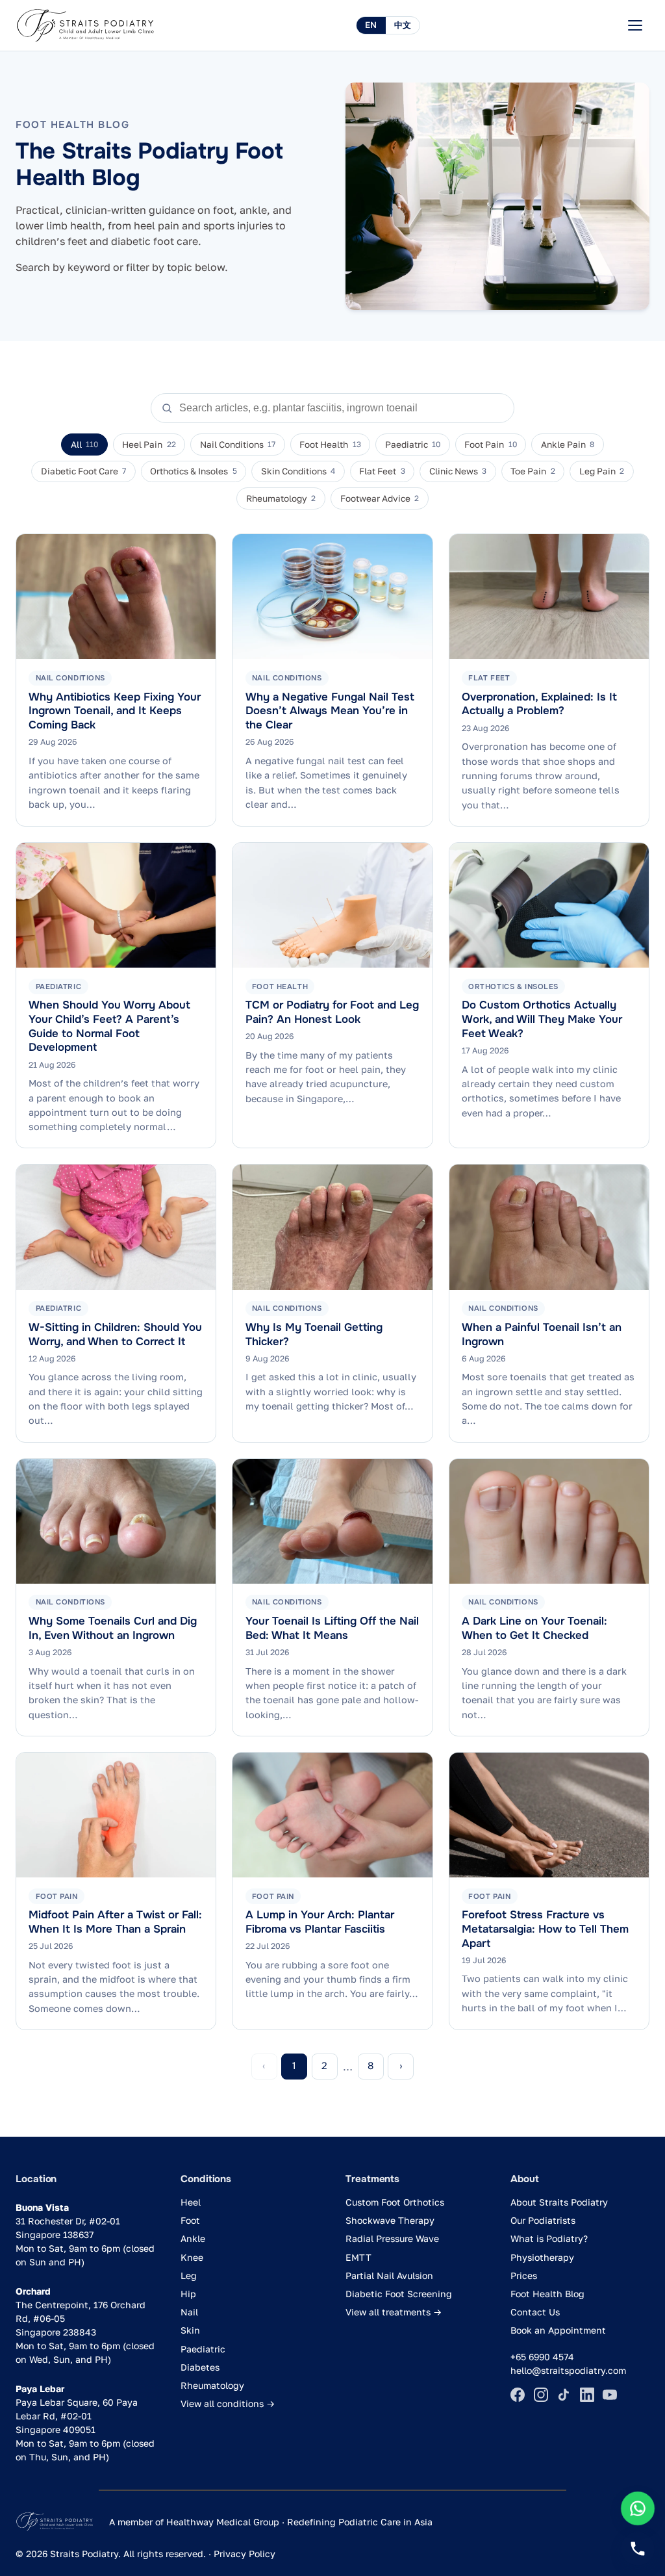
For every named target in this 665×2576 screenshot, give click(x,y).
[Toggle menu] (635, 25)
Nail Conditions (238, 444)
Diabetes (200, 2367)
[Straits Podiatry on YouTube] (610, 2395)
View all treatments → (394, 2312)
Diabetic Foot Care (83, 471)
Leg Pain (602, 471)
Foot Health (330, 444)
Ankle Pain (568, 444)
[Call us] (638, 2549)
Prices (524, 2275)
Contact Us (535, 2312)
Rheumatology (281, 498)
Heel (191, 2202)
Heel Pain (149, 444)
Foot (190, 2220)
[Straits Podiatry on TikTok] (564, 2395)
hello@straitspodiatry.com (568, 2370)
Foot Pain (490, 444)
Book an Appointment (558, 2330)
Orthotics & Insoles (193, 471)
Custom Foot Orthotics (395, 2202)
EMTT (358, 2257)
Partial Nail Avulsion (389, 2275)
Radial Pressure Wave (392, 2238)
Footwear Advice (380, 498)
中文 (403, 25)
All (84, 444)
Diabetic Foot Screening (399, 2294)
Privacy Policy (245, 2554)
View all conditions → (228, 2403)
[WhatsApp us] (638, 2509)
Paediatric (413, 444)
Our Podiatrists (543, 2220)
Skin (190, 2330)
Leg (189, 2275)
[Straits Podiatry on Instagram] (541, 2395)
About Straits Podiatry (559, 2202)
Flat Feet (382, 471)
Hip (188, 2294)
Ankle (193, 2238)
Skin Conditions (298, 471)
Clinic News (458, 471)
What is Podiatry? (549, 2238)
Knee (192, 2257)
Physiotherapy (542, 2257)
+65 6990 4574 (542, 2357)
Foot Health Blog (547, 2294)
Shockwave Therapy (390, 2220)
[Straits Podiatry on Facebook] (518, 2395)
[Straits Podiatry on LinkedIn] (587, 2395)
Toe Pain (533, 471)
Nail (189, 2312)
